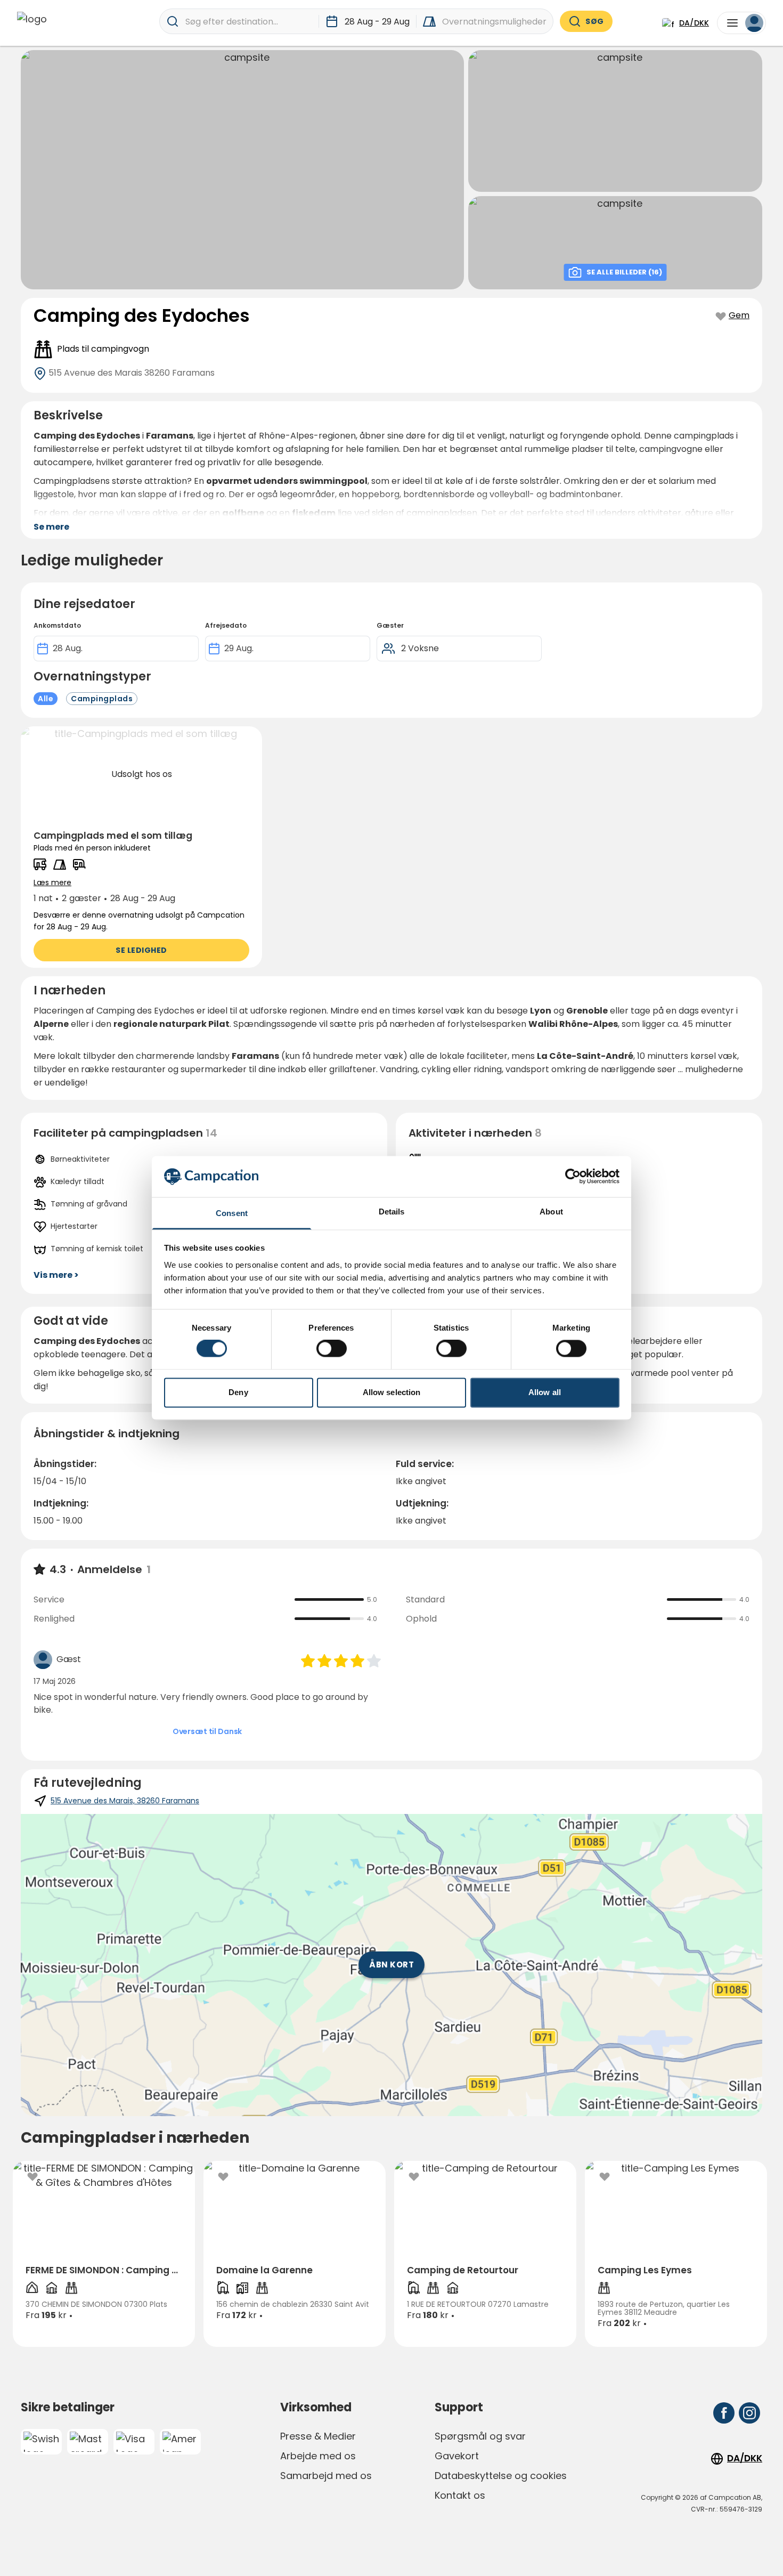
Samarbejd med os (326, 2476)
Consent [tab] (232, 1213)
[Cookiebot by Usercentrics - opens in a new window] (573, 1177)
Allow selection (392, 1392)
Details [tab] (392, 1212)
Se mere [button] (51, 527)
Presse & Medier (318, 2436)
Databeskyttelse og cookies (501, 2476)
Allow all (545, 1392)
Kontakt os (460, 2495)
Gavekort (457, 2456)
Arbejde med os (318, 2456)
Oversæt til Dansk (207, 1731)
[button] (141, 847)
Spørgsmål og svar (480, 2436)
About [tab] (551, 1212)
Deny (238, 1392)
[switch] (332, 1349)
